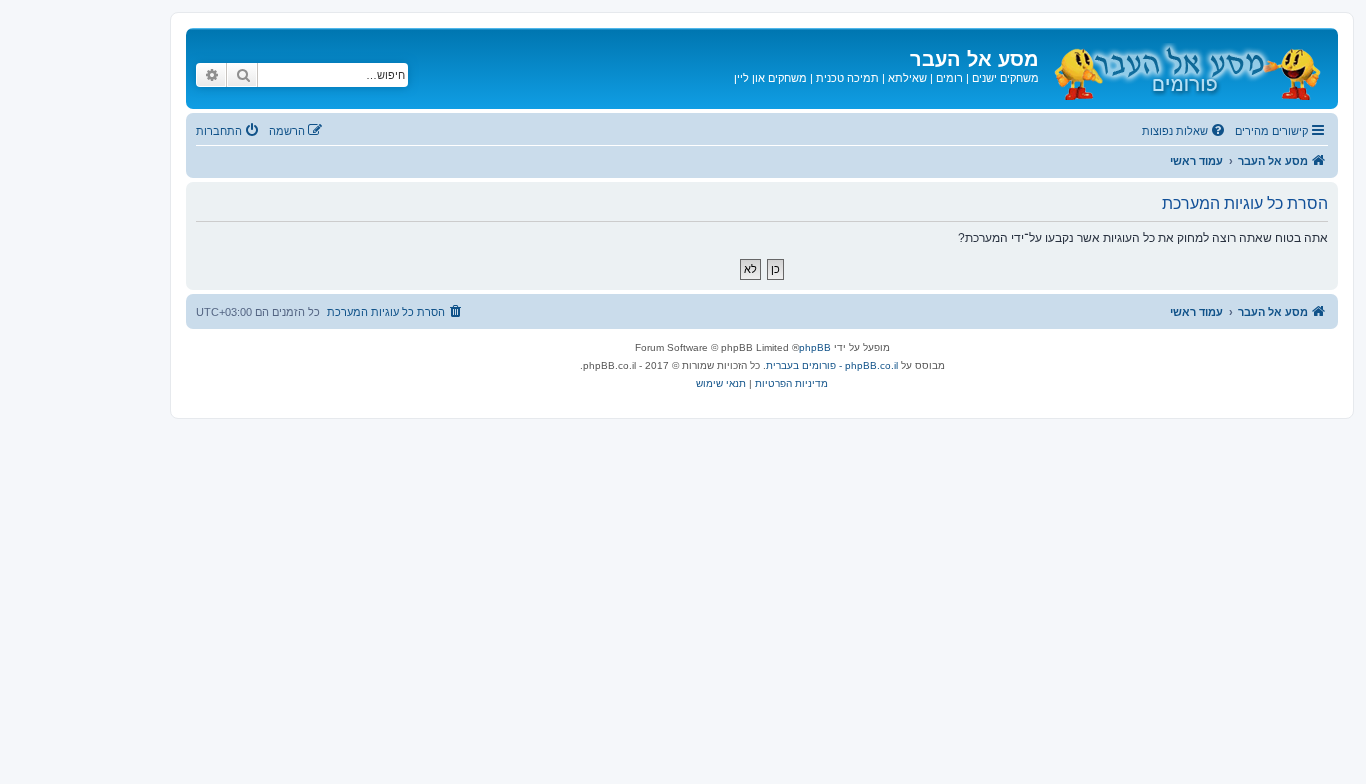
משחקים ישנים (1005, 78)
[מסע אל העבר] (1186, 68)
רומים (949, 78)
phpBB (815, 347)
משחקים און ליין (770, 78)
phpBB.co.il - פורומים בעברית (832, 365)
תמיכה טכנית (847, 78)
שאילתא (907, 78)
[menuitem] (1185, 131)
